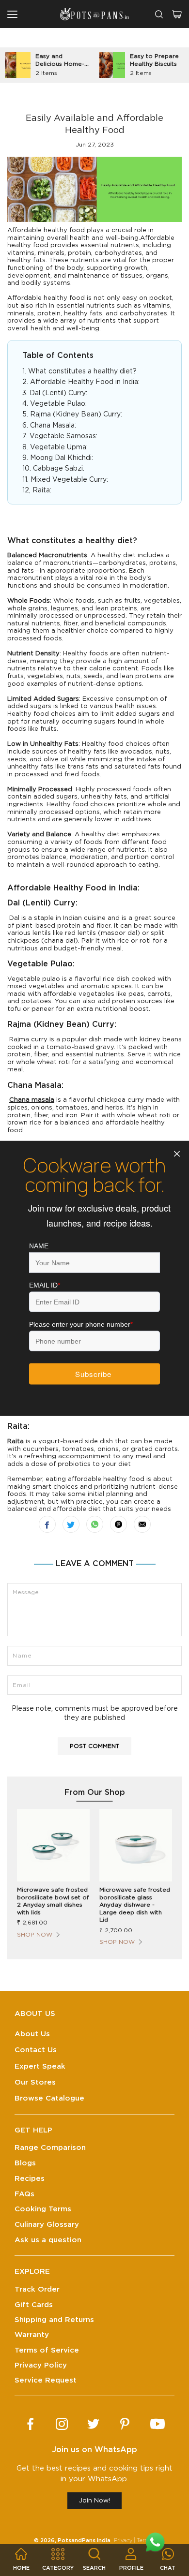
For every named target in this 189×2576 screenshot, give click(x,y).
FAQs (24, 2194)
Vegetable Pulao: (58, 404)
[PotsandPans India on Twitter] (93, 2424)
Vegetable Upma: (59, 447)
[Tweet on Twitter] (71, 1524)
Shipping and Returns (54, 2320)
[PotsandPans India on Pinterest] (125, 2424)
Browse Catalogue (49, 2098)
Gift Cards (34, 2305)
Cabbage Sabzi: (59, 469)
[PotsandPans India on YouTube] (157, 2424)
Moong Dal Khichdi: (62, 458)
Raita (16, 1442)
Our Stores (35, 2082)
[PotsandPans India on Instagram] (62, 2424)
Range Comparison (50, 2148)
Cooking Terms (43, 2209)
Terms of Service (47, 2350)
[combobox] (159, 14)
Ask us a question (48, 2240)
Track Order (37, 2289)
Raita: (42, 490)
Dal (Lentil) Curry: (58, 393)
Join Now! (94, 2501)
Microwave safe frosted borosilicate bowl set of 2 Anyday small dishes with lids (53, 1901)
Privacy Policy (41, 2365)
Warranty (32, 2335)
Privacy (123, 2540)
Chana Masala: (53, 426)
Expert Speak (40, 2066)
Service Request (46, 2380)
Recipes (30, 2179)
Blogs (25, 2163)
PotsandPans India (84, 2540)
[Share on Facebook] (47, 1524)
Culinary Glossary (47, 2225)
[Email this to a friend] (142, 1524)
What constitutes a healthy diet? (82, 371)
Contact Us (36, 2050)
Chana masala (32, 1100)
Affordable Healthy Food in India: (86, 382)
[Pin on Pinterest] (118, 1524)
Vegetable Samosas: (63, 436)
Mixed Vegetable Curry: (69, 480)
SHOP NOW (35, 1935)
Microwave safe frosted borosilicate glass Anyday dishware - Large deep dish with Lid (135, 1905)
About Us (32, 2034)
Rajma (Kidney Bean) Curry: (76, 415)
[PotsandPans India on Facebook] (30, 2424)
